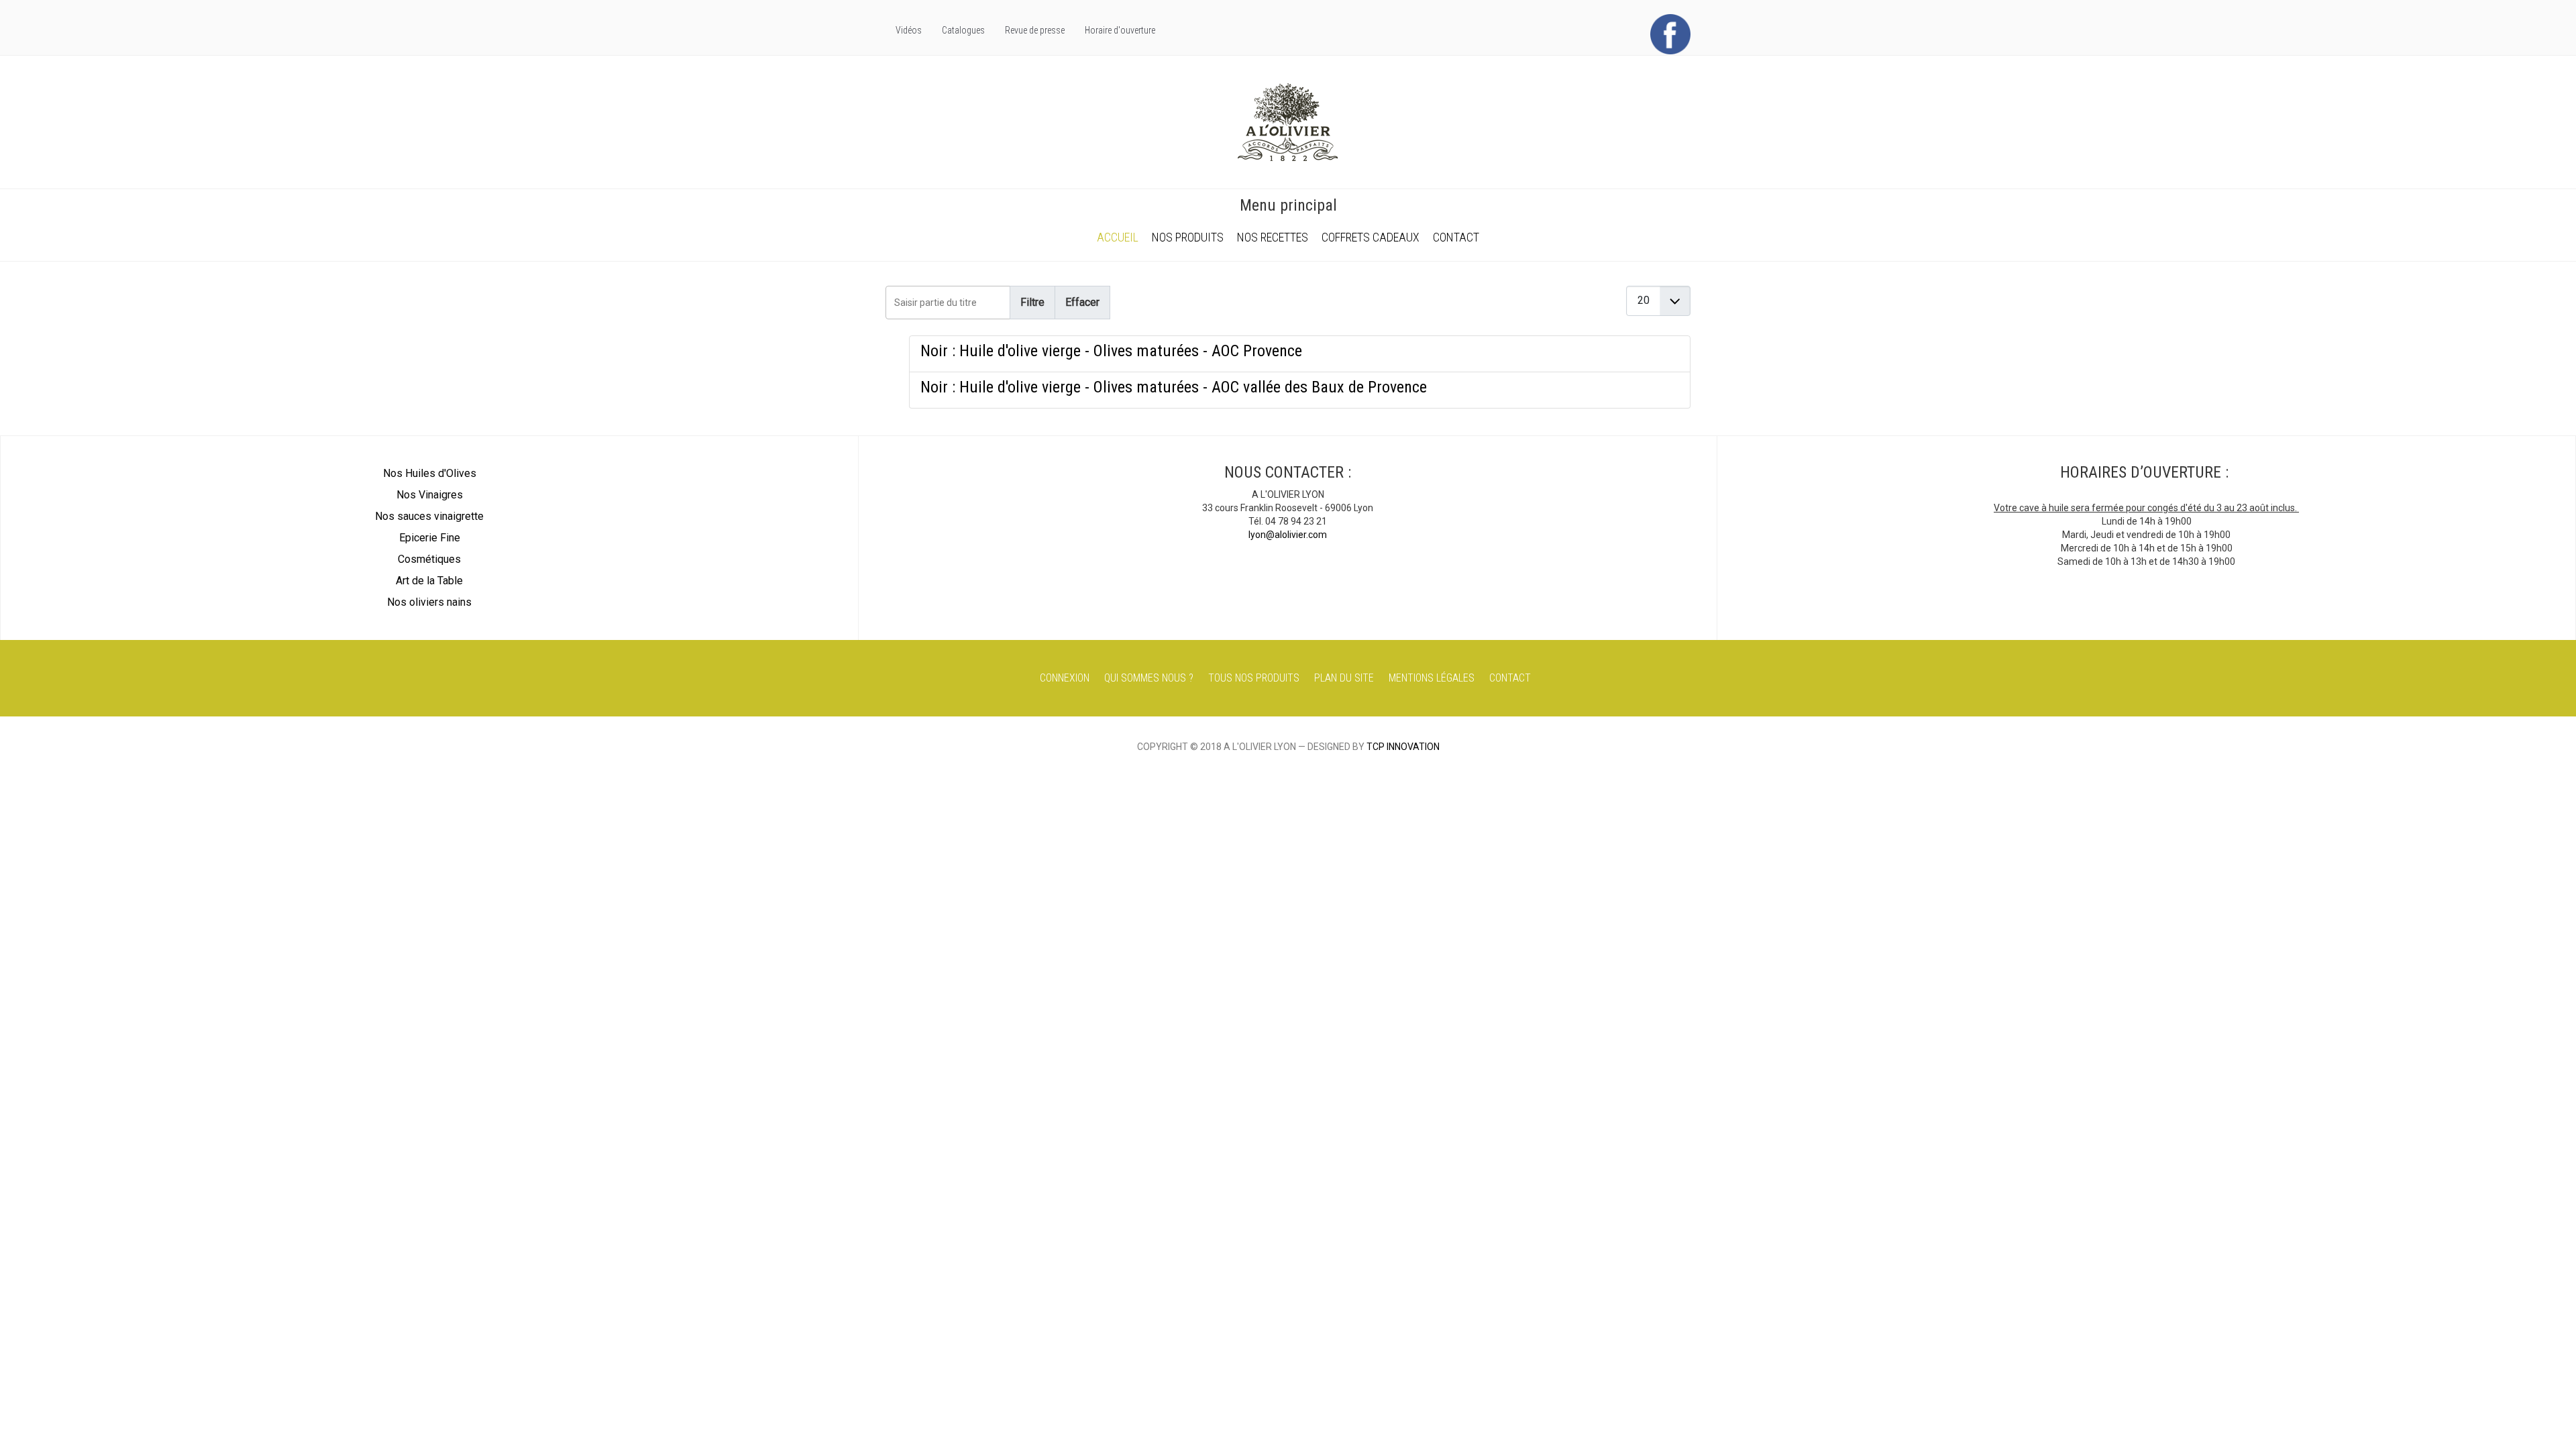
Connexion (1065, 678)
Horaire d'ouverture (1120, 30)
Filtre (1032, 302)
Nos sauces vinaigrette (429, 516)
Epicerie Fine (430, 538)
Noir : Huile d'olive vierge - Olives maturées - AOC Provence (1111, 351)
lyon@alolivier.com (1288, 535)
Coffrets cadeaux (1371, 237)
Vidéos (909, 30)
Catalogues (963, 30)
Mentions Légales (1432, 678)
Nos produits (1188, 237)
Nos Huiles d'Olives (430, 473)
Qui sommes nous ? (1149, 678)
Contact (1456, 237)
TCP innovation (1403, 747)
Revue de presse (1035, 30)
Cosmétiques (429, 559)
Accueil (1118, 237)
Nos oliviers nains (429, 602)
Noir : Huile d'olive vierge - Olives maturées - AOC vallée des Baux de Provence (1174, 387)
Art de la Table (429, 581)
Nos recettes (1273, 237)
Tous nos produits (1254, 678)
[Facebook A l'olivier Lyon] (1670, 34)
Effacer (1082, 302)
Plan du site (1344, 678)
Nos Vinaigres (430, 495)
